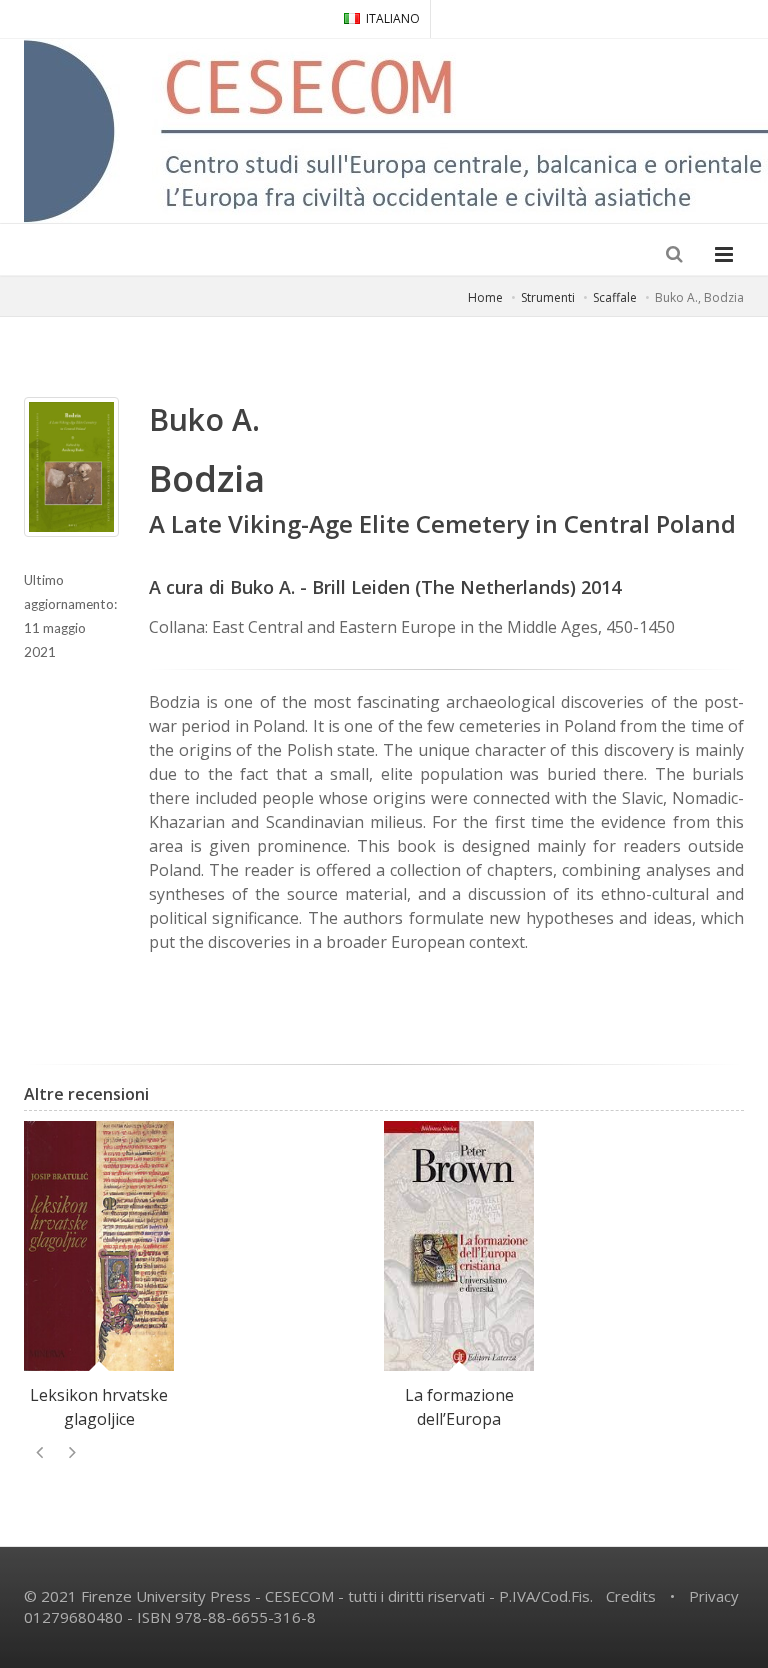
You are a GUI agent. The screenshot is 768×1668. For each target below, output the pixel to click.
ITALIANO (393, 18)
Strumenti (548, 297)
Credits (631, 1596)
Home (485, 297)
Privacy (714, 1596)
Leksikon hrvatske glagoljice (99, 1407)
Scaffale (615, 297)
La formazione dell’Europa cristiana (459, 1419)
